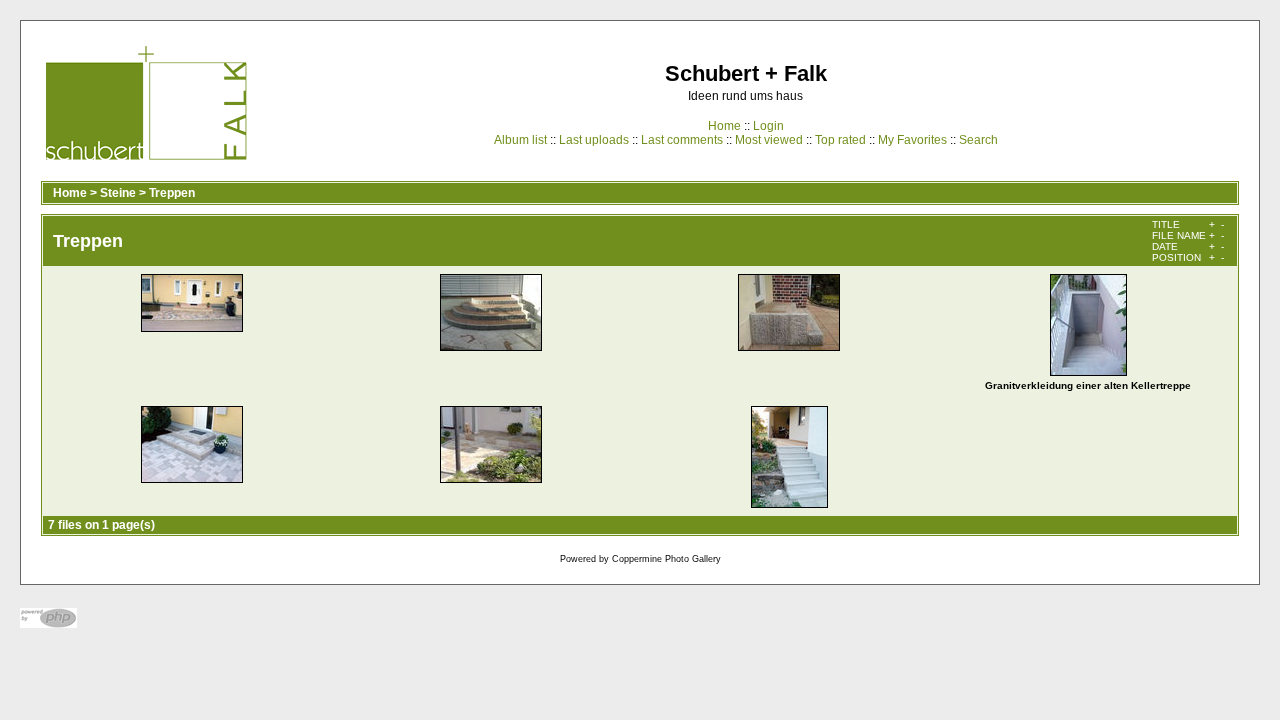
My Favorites (912, 140)
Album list (520, 140)
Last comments (682, 140)
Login (768, 126)
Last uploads (594, 140)
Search (978, 140)
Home (724, 126)
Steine (118, 193)
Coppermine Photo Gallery (666, 559)
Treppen (172, 193)
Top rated (840, 140)
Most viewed (769, 140)
